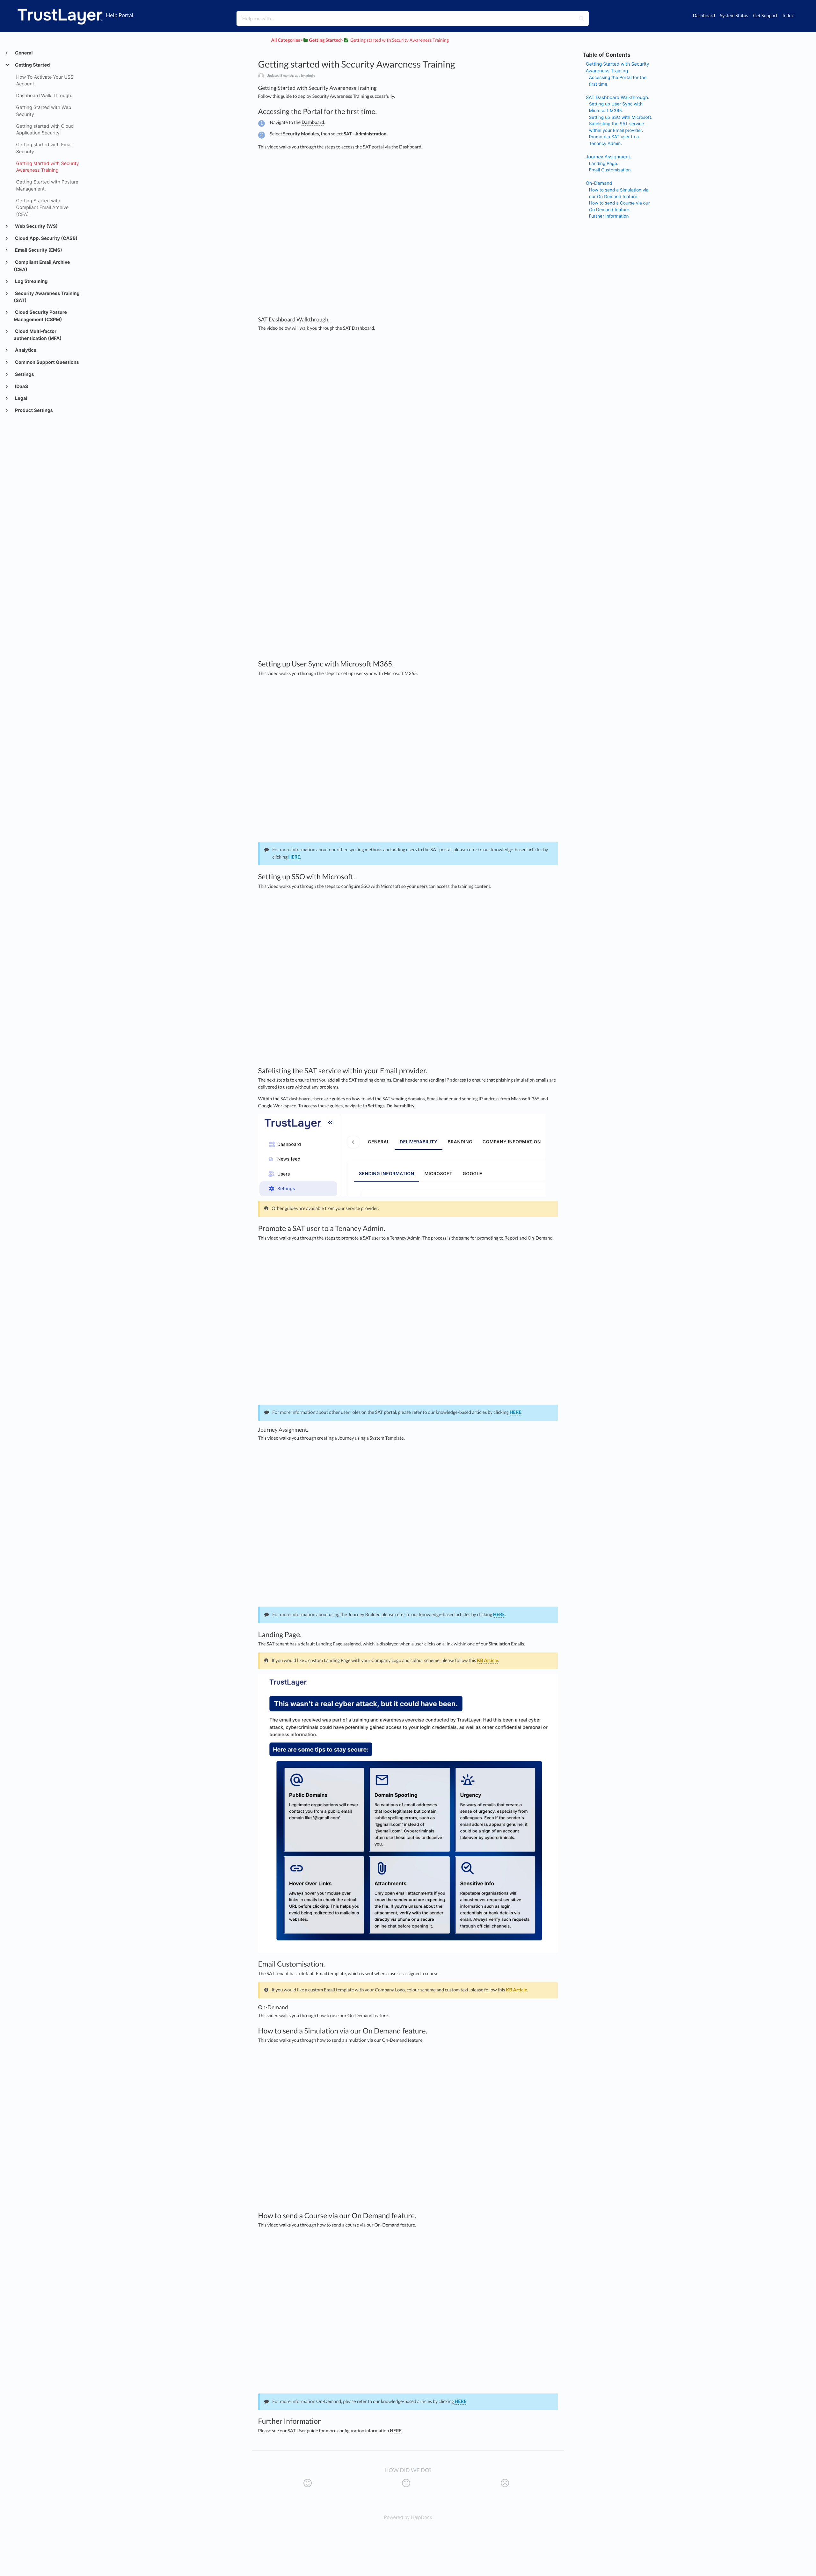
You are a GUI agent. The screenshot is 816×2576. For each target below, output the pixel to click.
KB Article (487, 1661)
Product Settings (33, 410)
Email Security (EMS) (38, 250)
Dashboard (704, 16)
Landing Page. (604, 164)
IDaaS (21, 387)
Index (788, 16)
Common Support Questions (47, 362)
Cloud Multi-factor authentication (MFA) (38, 335)
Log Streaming (31, 281)
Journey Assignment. (609, 157)
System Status (734, 16)
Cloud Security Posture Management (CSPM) (40, 316)
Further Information (609, 216)
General (23, 53)
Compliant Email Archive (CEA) (42, 266)
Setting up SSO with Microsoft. (621, 118)
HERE (294, 857)
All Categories (286, 40)
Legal (21, 398)
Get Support (765, 16)
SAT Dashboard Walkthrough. (618, 98)
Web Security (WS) (36, 226)
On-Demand (599, 183)
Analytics (25, 350)
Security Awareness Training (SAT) (47, 297)
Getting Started (32, 65)
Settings (24, 374)
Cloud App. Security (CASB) (46, 238)
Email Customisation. (611, 170)
